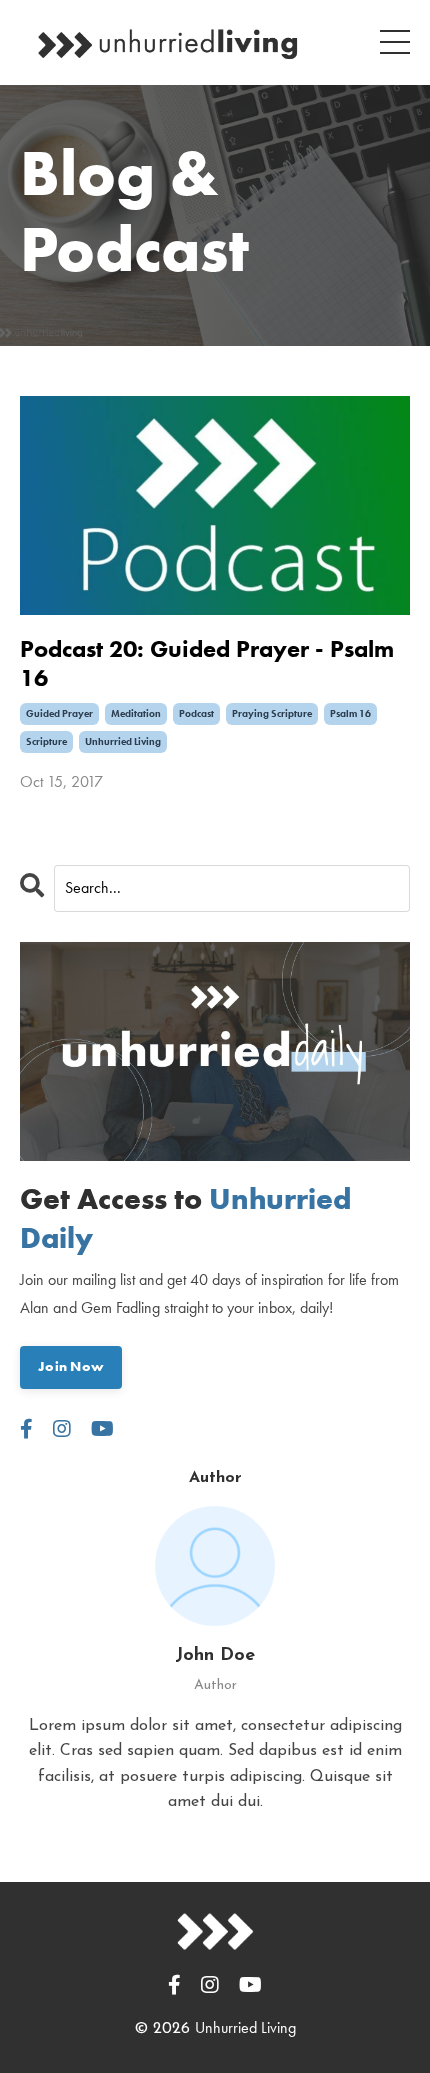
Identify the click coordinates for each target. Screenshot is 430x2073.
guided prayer (59, 713)
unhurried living (123, 741)
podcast (196, 713)
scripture (46, 741)
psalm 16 (350, 713)
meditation (136, 713)
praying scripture (272, 713)
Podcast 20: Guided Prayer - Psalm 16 (207, 664)
